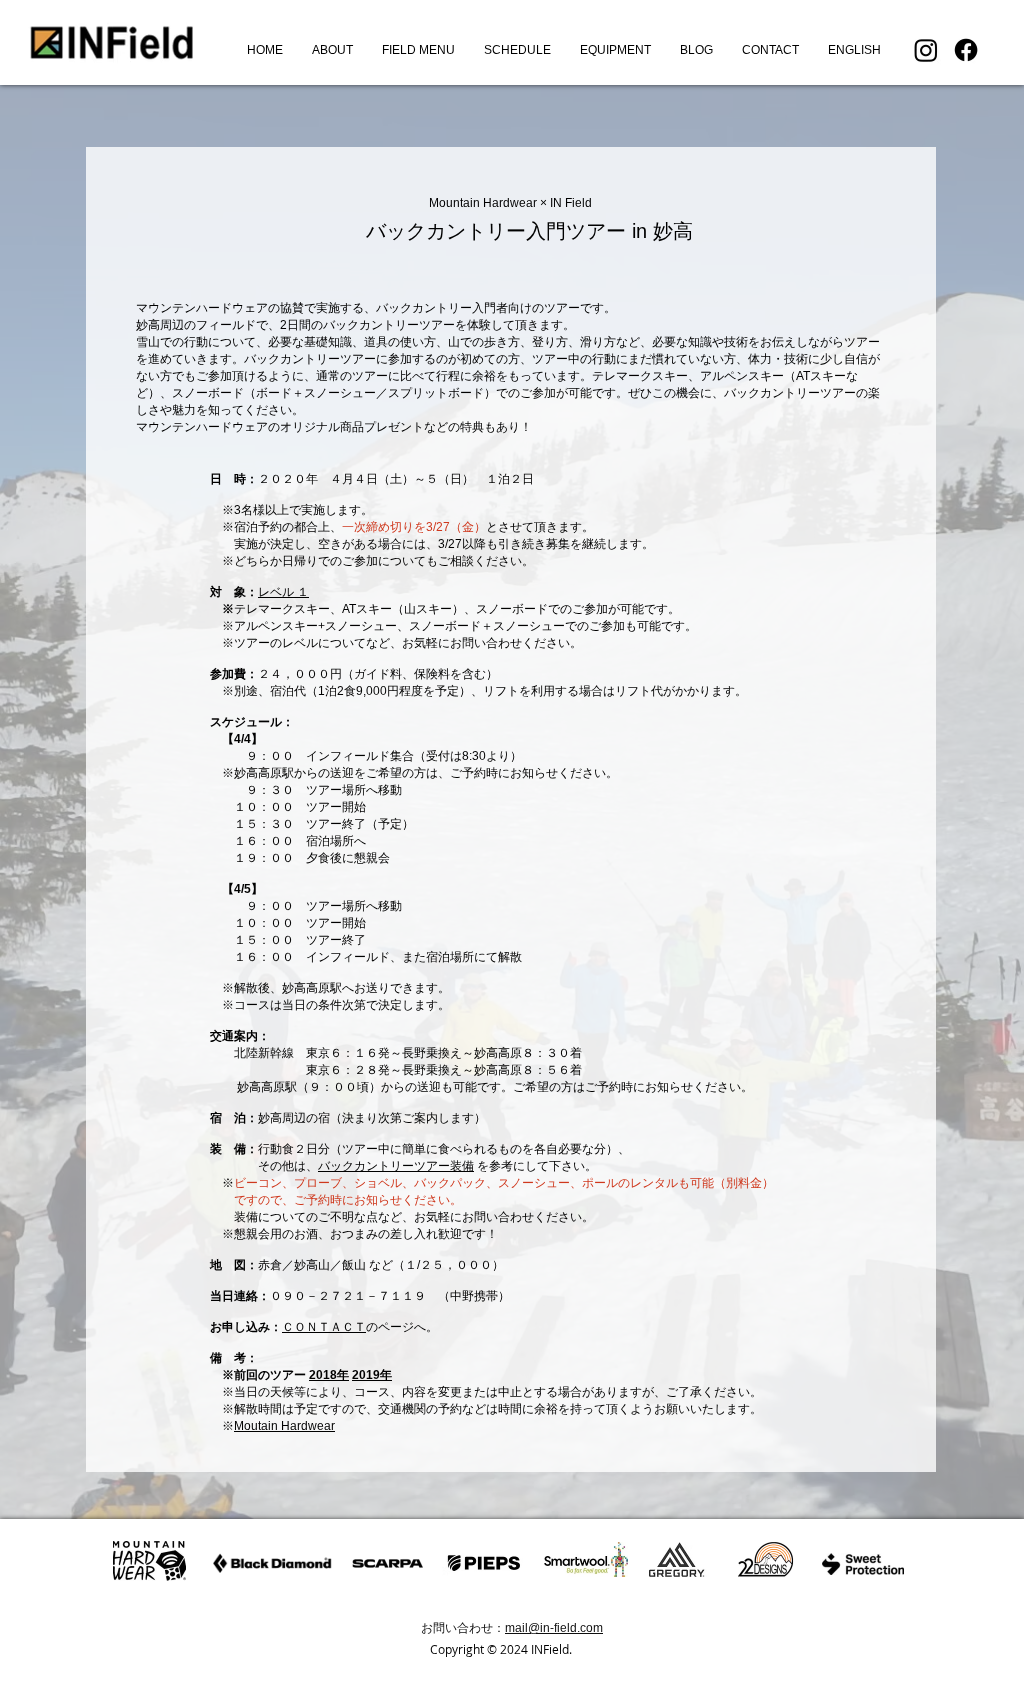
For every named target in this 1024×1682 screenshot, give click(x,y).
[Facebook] (966, 50)
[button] (418, 50)
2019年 (372, 1375)
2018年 (329, 1375)
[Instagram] (926, 50)
